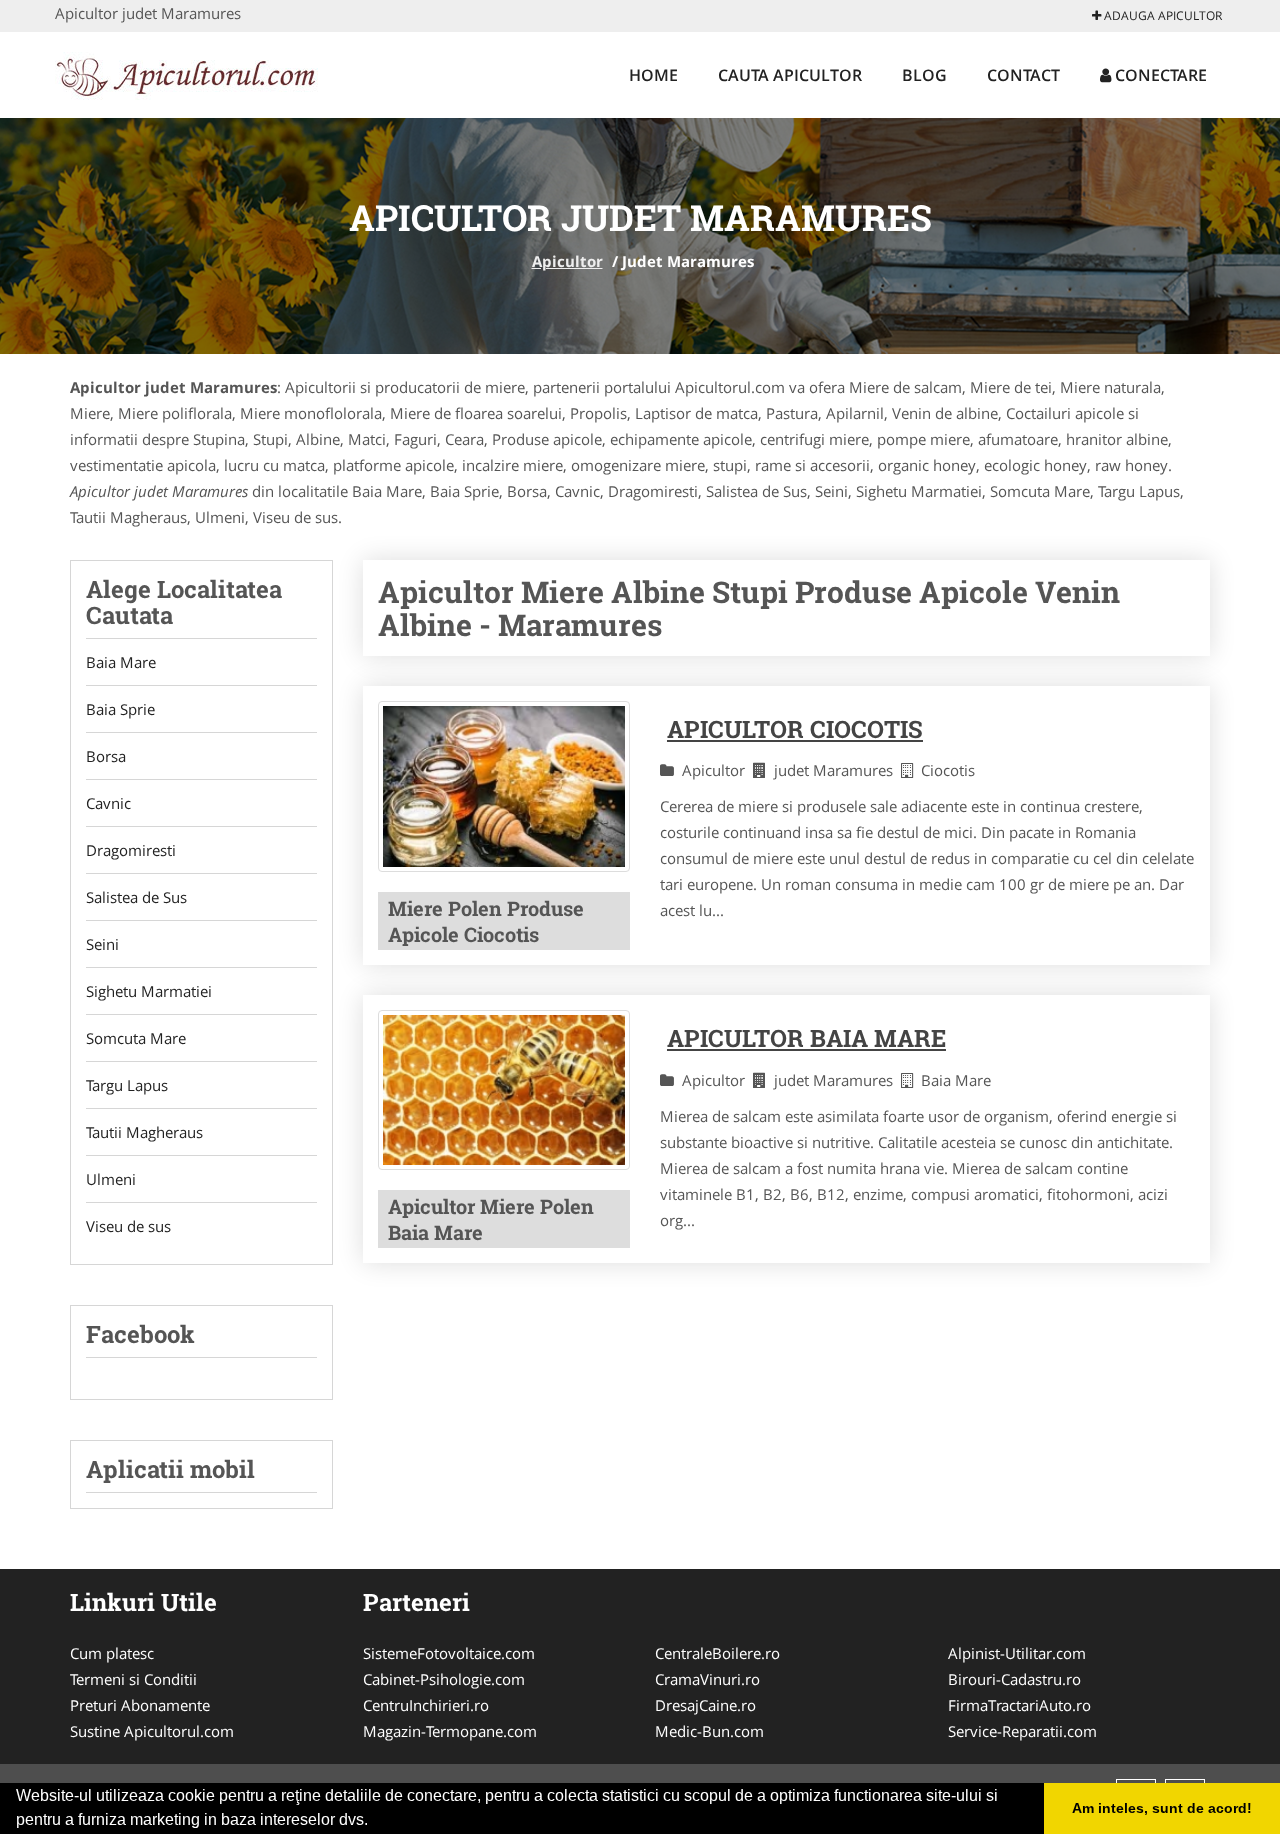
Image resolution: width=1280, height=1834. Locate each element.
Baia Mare (121, 662)
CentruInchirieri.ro (426, 1705)
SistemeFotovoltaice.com (449, 1653)
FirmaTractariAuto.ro (1019, 1705)
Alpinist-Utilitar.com (1017, 1653)
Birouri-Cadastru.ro (1014, 1679)
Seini (102, 944)
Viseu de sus (128, 1226)
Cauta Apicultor (790, 75)
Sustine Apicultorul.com (152, 1731)
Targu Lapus (127, 1085)
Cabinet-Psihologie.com (444, 1679)
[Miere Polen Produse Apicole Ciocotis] (504, 787)
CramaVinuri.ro (707, 1679)
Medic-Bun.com (709, 1731)
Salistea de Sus (136, 897)
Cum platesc (112, 1653)
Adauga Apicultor (1161, 15)
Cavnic (108, 803)
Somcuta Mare (136, 1038)
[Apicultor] (186, 72)
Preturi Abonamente (140, 1705)
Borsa (106, 756)
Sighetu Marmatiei (149, 991)
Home (653, 75)
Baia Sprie (120, 709)
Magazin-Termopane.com (450, 1731)
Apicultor (567, 261)
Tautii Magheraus (144, 1132)
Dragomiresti (131, 850)
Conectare (1159, 75)
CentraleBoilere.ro (717, 1653)
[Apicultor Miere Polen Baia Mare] (504, 1089)
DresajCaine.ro (705, 1705)
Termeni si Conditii (133, 1679)
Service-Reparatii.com (1022, 1731)
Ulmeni (111, 1179)
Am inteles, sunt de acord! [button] (1162, 1808)
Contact (1023, 75)
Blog (924, 75)
